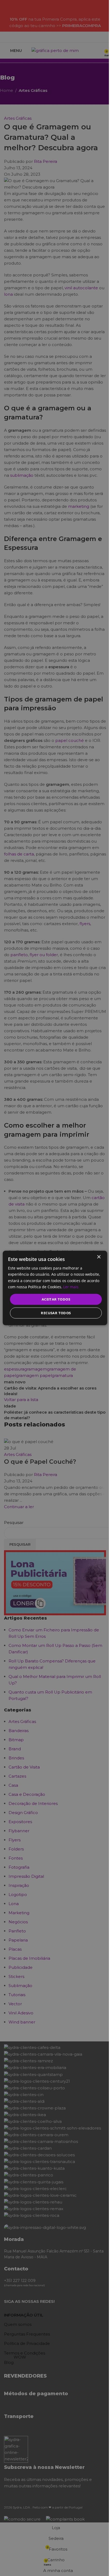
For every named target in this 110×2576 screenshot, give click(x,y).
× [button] (99, 1257)
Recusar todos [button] (56, 1313)
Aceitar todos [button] (56, 1299)
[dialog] (55, 1288)
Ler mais (71, 1287)
